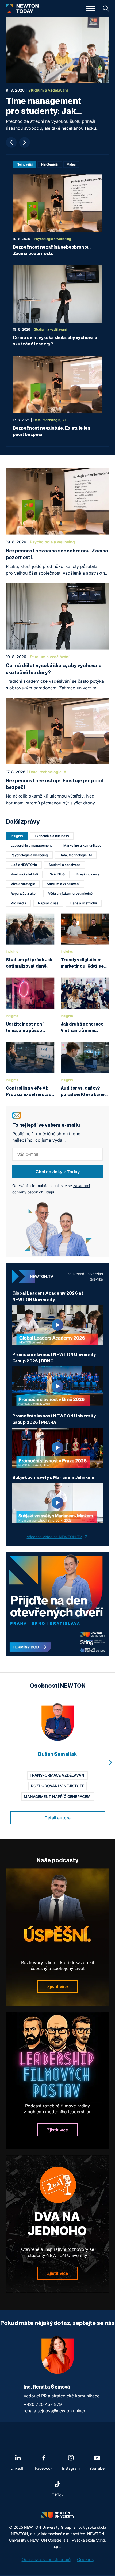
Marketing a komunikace (82, 845)
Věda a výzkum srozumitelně (70, 894)
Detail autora (57, 1818)
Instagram (71, 2468)
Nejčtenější (50, 164)
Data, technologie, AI (76, 855)
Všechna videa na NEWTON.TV (54, 1537)
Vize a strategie (23, 884)
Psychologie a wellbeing (29, 855)
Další (25, 142)
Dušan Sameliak (57, 1754)
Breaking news (88, 874)
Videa (71, 164)
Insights (17, 836)
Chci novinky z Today (58, 1172)
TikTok (58, 2495)
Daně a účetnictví (84, 903)
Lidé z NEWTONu (24, 865)
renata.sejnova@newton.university (57, 2411)
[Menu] (91, 9)
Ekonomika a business (52, 836)
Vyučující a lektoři (24, 874)
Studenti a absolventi (65, 865)
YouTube (97, 2468)
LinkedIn (18, 2468)
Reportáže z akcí (24, 894)
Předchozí (11, 142)
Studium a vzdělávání (63, 884)
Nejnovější (25, 164)
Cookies (85, 2559)
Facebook (44, 2468)
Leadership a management (31, 845)
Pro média (18, 903)
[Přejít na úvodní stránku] (22, 9)
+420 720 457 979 (43, 2404)
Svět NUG (57, 874)
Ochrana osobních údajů (46, 2559)
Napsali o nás (48, 903)
